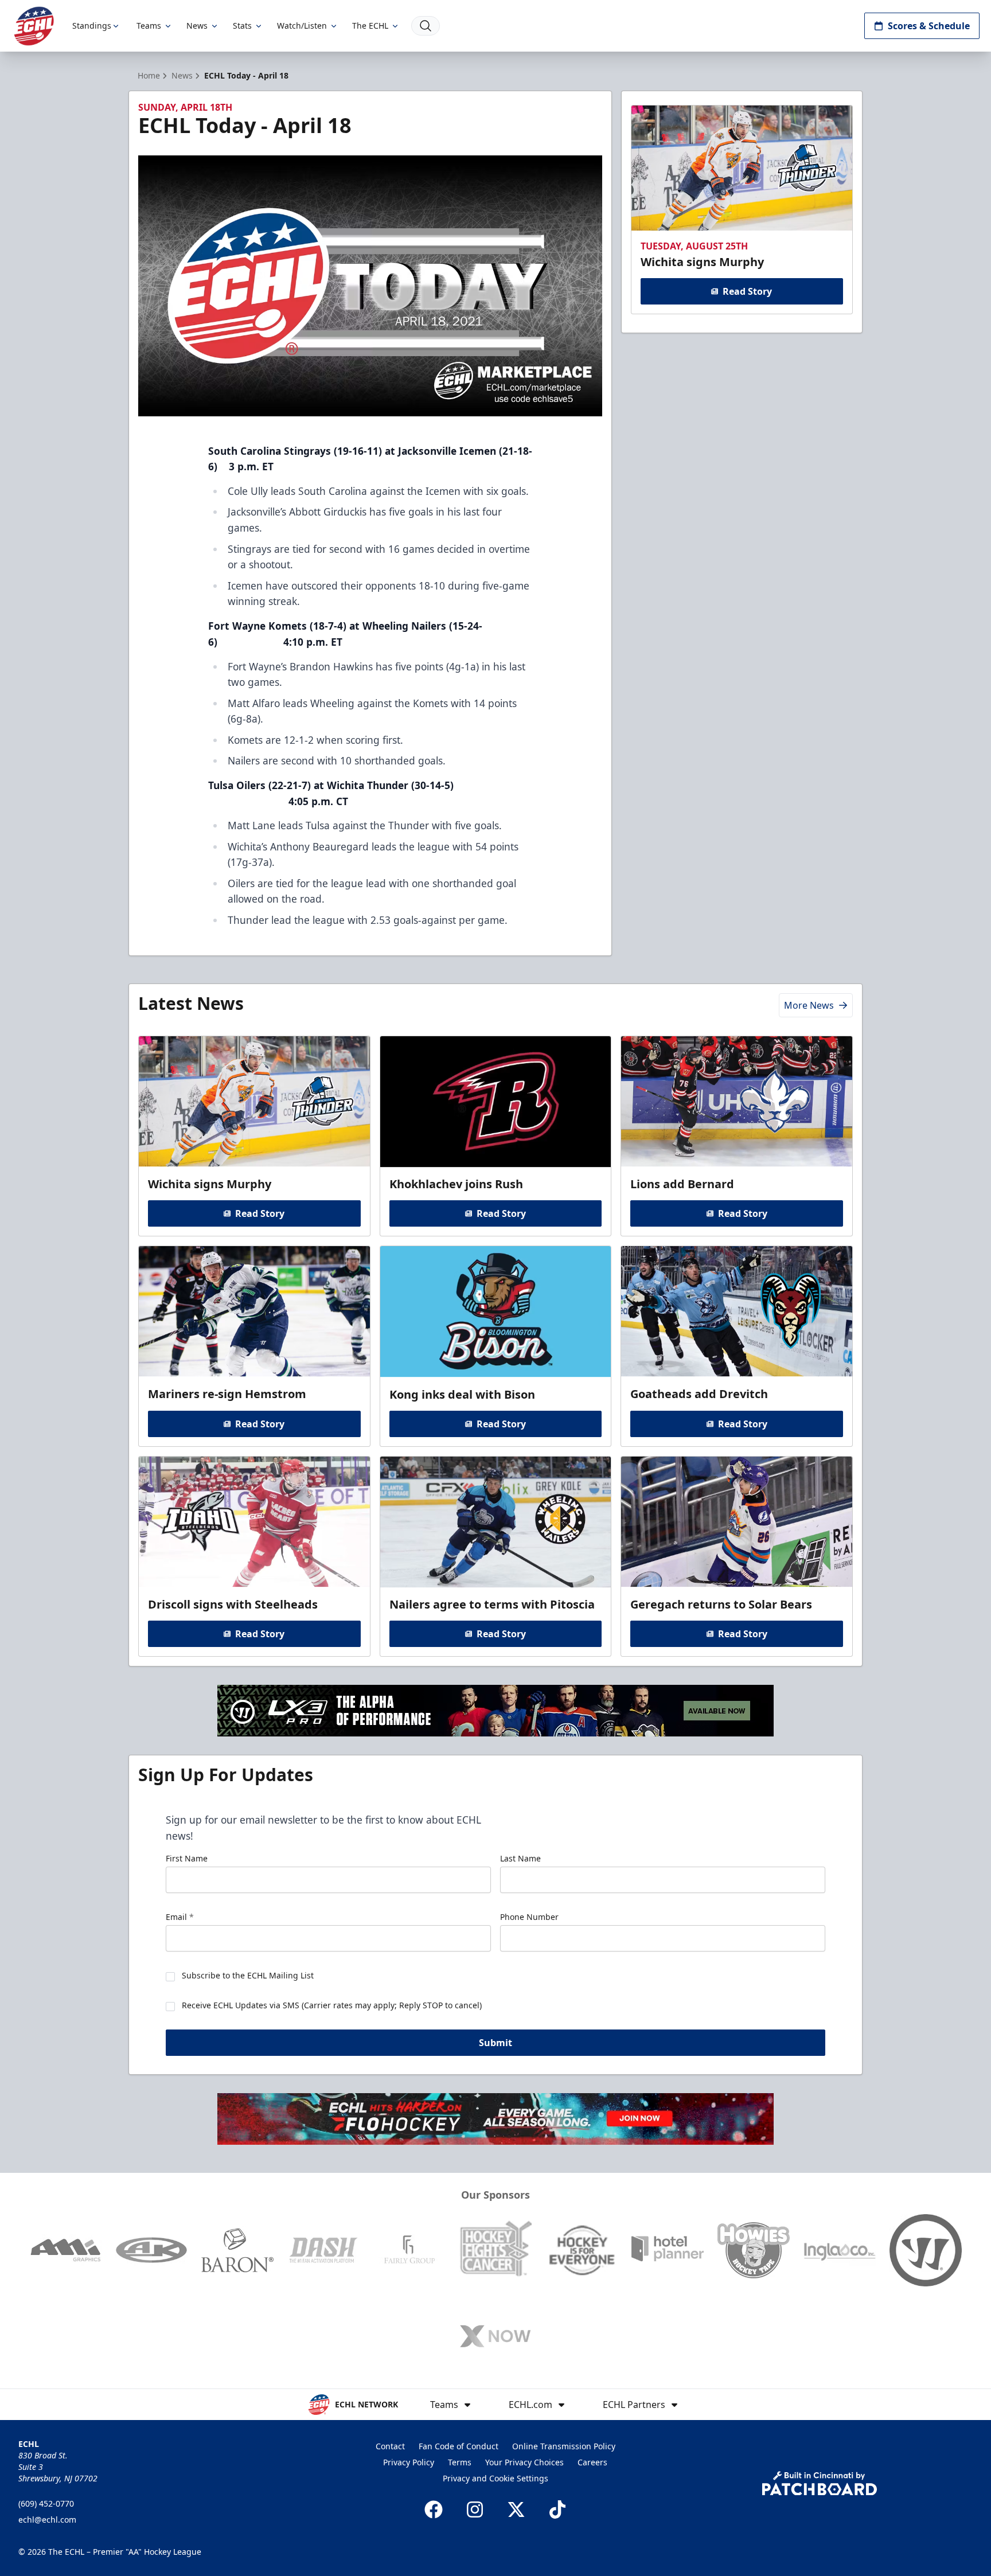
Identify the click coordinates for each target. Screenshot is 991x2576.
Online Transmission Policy (564, 2446)
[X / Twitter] (516, 2509)
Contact (390, 2446)
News (197, 26)
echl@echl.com (47, 2520)
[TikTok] (557, 2509)
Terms (460, 2462)
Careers (592, 2462)
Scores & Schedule (929, 26)
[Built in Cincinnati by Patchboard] (820, 2483)
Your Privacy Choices (524, 2462)
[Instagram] (475, 2509)
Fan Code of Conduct (459, 2446)
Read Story (747, 291)
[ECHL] (34, 26)
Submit (495, 2043)
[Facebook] (434, 2509)
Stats (242, 26)
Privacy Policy (409, 2462)
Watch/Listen (302, 26)
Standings (92, 26)
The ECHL (370, 26)
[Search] (426, 26)
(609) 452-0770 (46, 2503)
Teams (149, 26)
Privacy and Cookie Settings (495, 2478)
